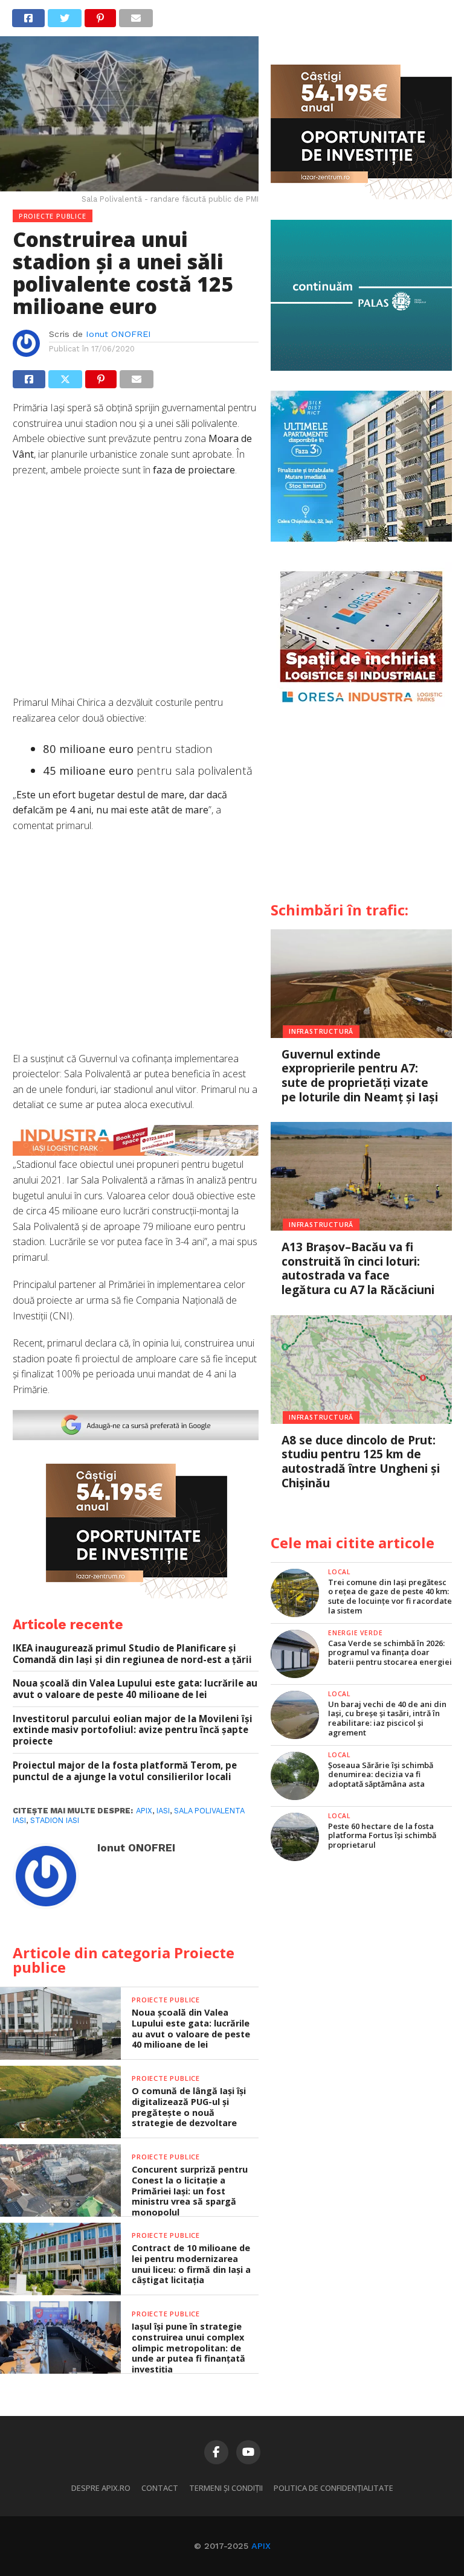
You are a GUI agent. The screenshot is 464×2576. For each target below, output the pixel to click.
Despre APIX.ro (101, 2488)
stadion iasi (55, 1820)
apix (144, 1811)
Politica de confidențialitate (333, 2488)
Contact (160, 2488)
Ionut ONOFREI (118, 334)
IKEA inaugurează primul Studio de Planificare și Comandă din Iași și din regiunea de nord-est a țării (132, 1654)
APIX (261, 2546)
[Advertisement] (136, 592)
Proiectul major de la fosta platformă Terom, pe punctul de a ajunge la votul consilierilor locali (125, 1771)
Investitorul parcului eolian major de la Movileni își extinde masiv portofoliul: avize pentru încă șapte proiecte (133, 1730)
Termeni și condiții (226, 2488)
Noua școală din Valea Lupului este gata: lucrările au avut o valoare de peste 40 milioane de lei (135, 1689)
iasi (163, 1811)
